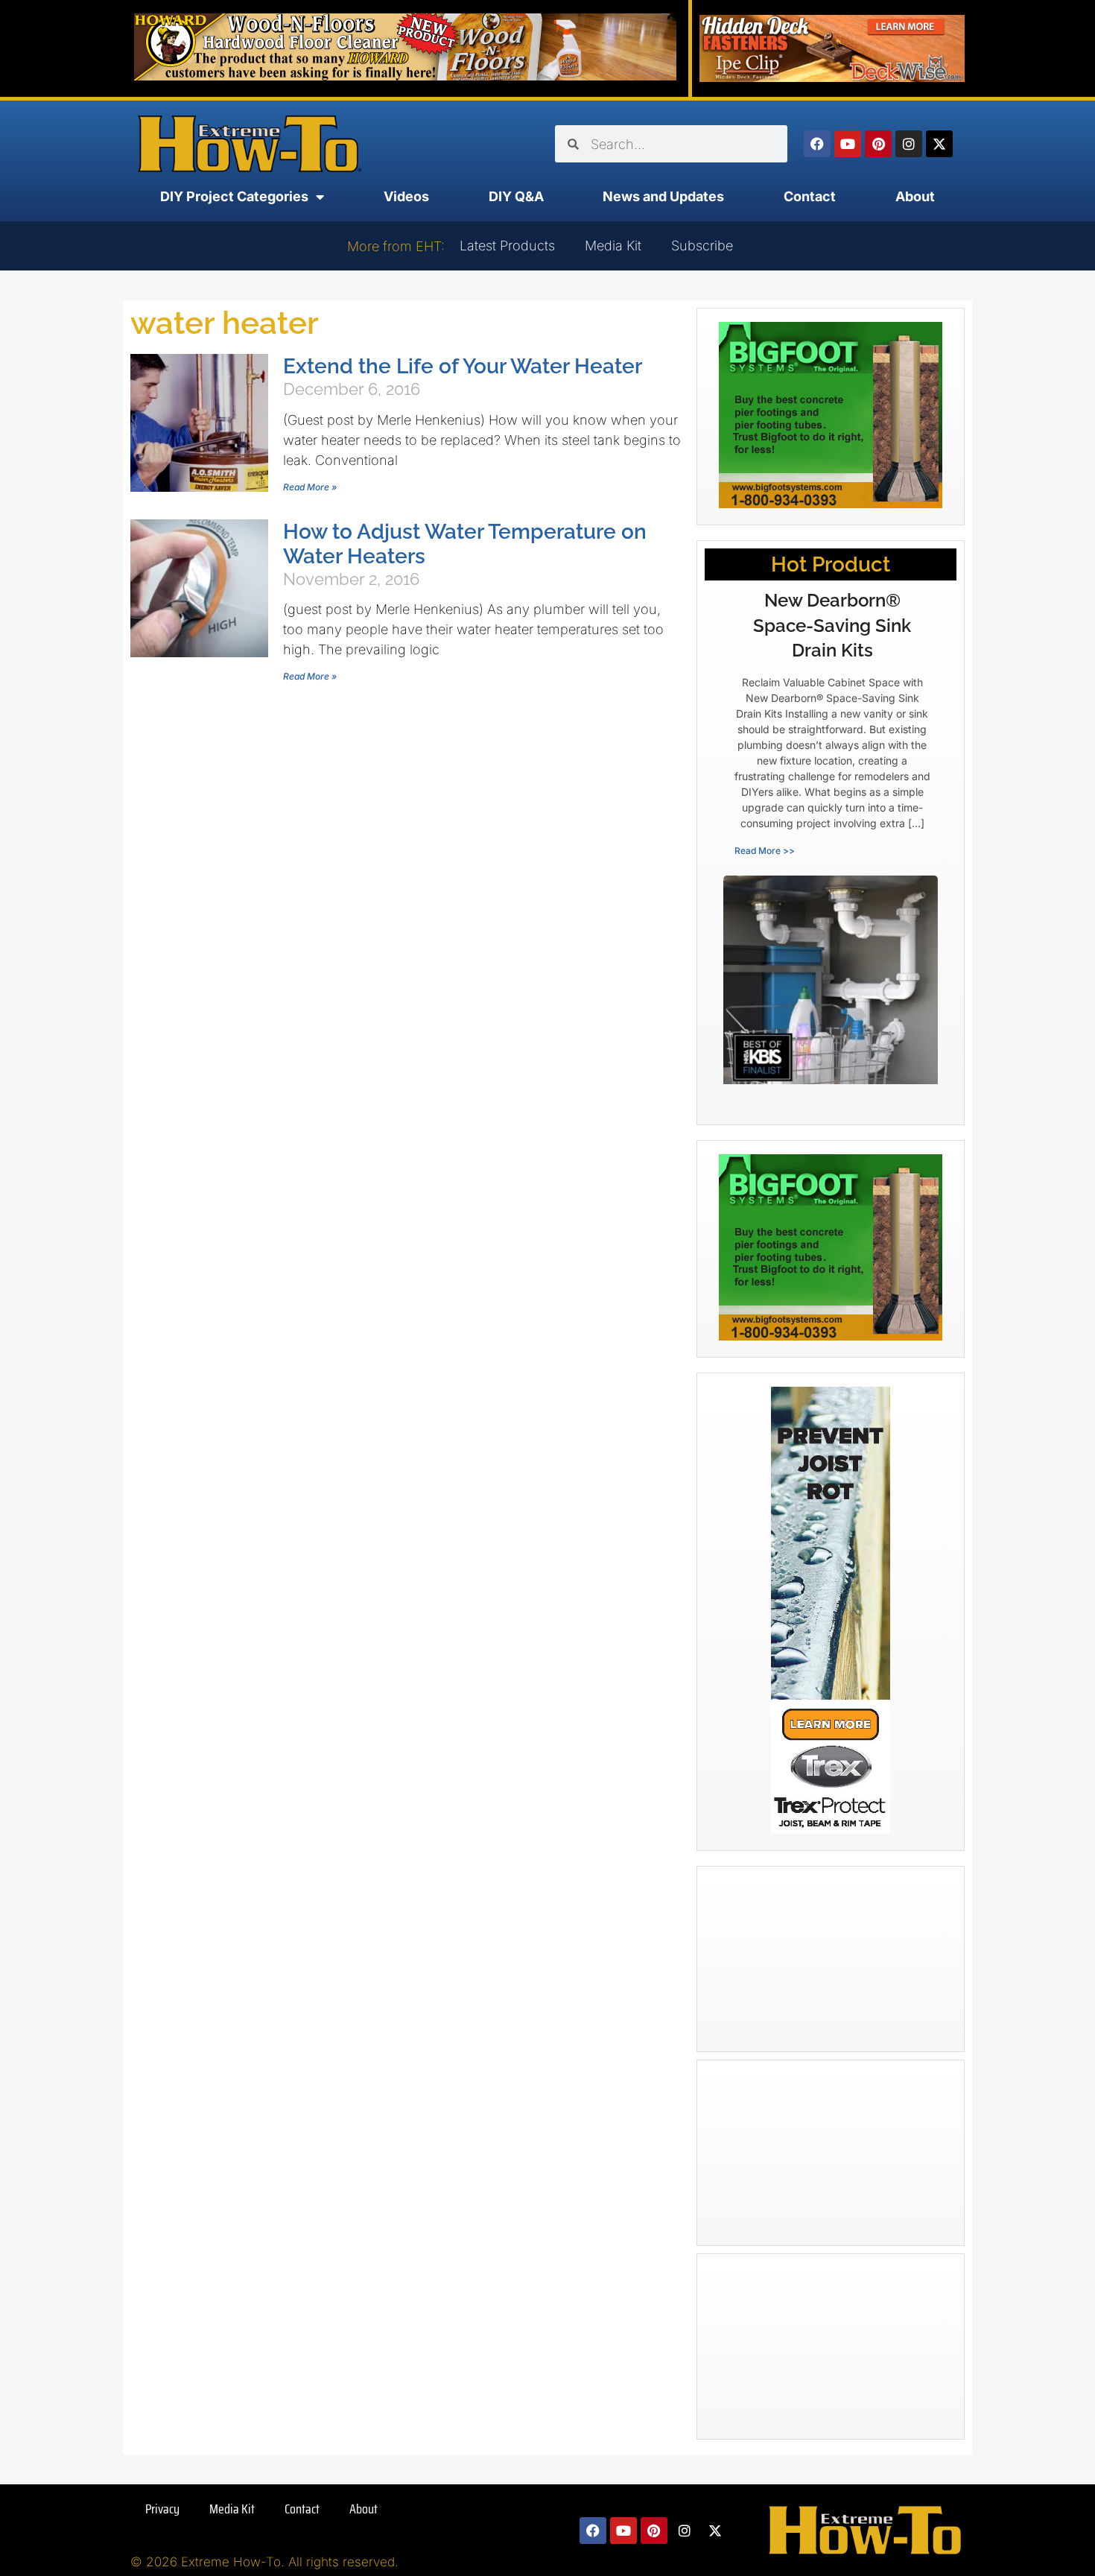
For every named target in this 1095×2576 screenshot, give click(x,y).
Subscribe (702, 246)
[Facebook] (817, 144)
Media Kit (613, 246)
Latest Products (507, 246)
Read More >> (765, 851)
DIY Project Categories (234, 196)
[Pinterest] (878, 144)
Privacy (162, 2509)
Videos (406, 196)
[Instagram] (909, 144)
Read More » (310, 487)
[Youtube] (848, 144)
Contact (810, 196)
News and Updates (663, 196)
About (915, 196)
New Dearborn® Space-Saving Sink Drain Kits (832, 625)
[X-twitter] (939, 144)
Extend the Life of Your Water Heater (463, 366)
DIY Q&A (516, 196)
